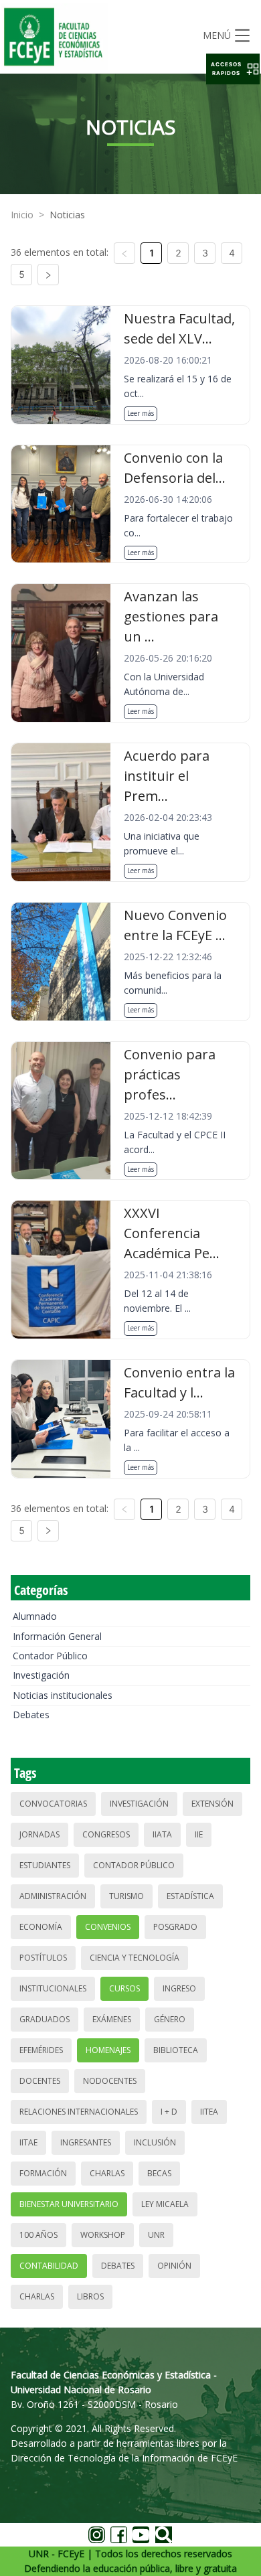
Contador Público (50, 1656)
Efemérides (41, 2050)
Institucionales (53, 1988)
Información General (57, 1636)
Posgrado (175, 1927)
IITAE (28, 2142)
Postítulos (43, 1958)
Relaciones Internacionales (79, 2112)
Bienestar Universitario (69, 2204)
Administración (53, 1896)
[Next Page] (48, 275)
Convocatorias (53, 1804)
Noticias (67, 215)
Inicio (22, 215)
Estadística (190, 1896)
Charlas (107, 2173)
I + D (169, 2112)
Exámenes (112, 2019)
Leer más (141, 413)
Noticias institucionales (63, 1695)
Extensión (212, 1804)
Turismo (126, 1896)
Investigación (41, 1675)
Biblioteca (176, 2050)
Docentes (40, 2081)
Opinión (174, 2266)
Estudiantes (45, 1865)
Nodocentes (110, 2081)
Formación (43, 2173)
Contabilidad (49, 2266)
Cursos (124, 1988)
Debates (31, 1715)
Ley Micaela (165, 2204)
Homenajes (108, 2050)
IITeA (209, 2112)
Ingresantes (86, 2142)
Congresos (106, 1834)
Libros (90, 2296)
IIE (199, 1834)
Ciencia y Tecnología (135, 1958)
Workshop (103, 2235)
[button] (233, 69)
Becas (159, 2173)
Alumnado (35, 1616)
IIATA (162, 1834)
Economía (41, 1927)
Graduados (45, 2019)
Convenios (108, 1927)
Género (170, 2019)
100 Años (38, 2235)
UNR (156, 2235)
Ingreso (179, 1988)
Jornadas (39, 1834)
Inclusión (155, 2142)
